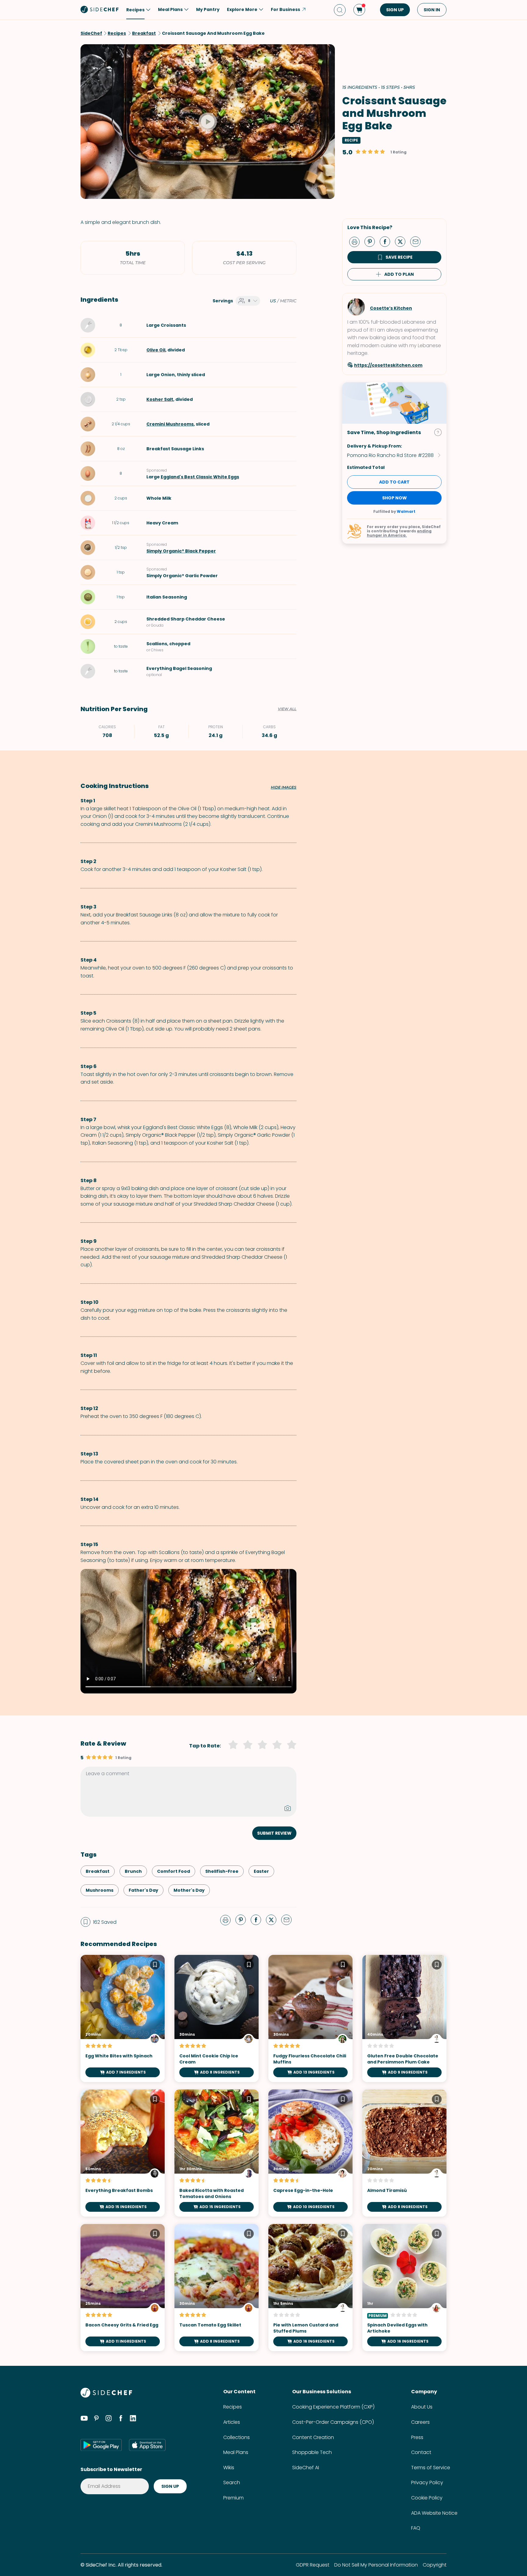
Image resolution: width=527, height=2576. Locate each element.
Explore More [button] (242, 9)
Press (417, 2437)
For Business (285, 9)
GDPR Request (313, 2565)
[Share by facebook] (387, 241)
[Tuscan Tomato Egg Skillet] (217, 2288)
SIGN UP (395, 10)
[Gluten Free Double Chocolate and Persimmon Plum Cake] (404, 2018)
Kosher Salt (160, 399)
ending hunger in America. (399, 533)
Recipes (233, 2407)
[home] (100, 9)
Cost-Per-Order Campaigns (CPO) (333, 2422)
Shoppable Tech (312, 2452)
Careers (420, 2422)
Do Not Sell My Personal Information (376, 2565)
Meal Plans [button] (170, 9)
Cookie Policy (427, 2498)
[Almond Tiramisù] (404, 2153)
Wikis (229, 2468)
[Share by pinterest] (372, 241)
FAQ (416, 2528)
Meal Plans (236, 2452)
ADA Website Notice (434, 2513)
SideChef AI (306, 2468)
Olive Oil (156, 350)
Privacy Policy (427, 2482)
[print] (356, 241)
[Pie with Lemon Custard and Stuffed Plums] (310, 2288)
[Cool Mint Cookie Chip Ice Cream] (217, 2018)
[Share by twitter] (403, 241)
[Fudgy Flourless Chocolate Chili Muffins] (310, 2018)
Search (232, 2482)
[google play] (101, 2445)
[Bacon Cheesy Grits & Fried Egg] (123, 2288)
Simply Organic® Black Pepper (181, 551)
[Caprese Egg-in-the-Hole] (310, 2153)
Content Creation (313, 2437)
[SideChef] (106, 2396)
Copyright (435, 2565)
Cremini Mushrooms (170, 424)
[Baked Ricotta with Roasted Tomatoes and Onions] (217, 2153)
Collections (237, 2437)
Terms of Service (431, 2468)
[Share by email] (418, 241)
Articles (232, 2422)
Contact (421, 2452)
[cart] (359, 10)
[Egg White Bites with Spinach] (123, 2018)
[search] (340, 10)
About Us (422, 2407)
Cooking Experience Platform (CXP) (333, 2407)
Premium (233, 2498)
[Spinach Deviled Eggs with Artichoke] (404, 2288)
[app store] (147, 2445)
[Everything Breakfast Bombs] (123, 2153)
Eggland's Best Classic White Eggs (200, 477)
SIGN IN (432, 10)
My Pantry (208, 9)
